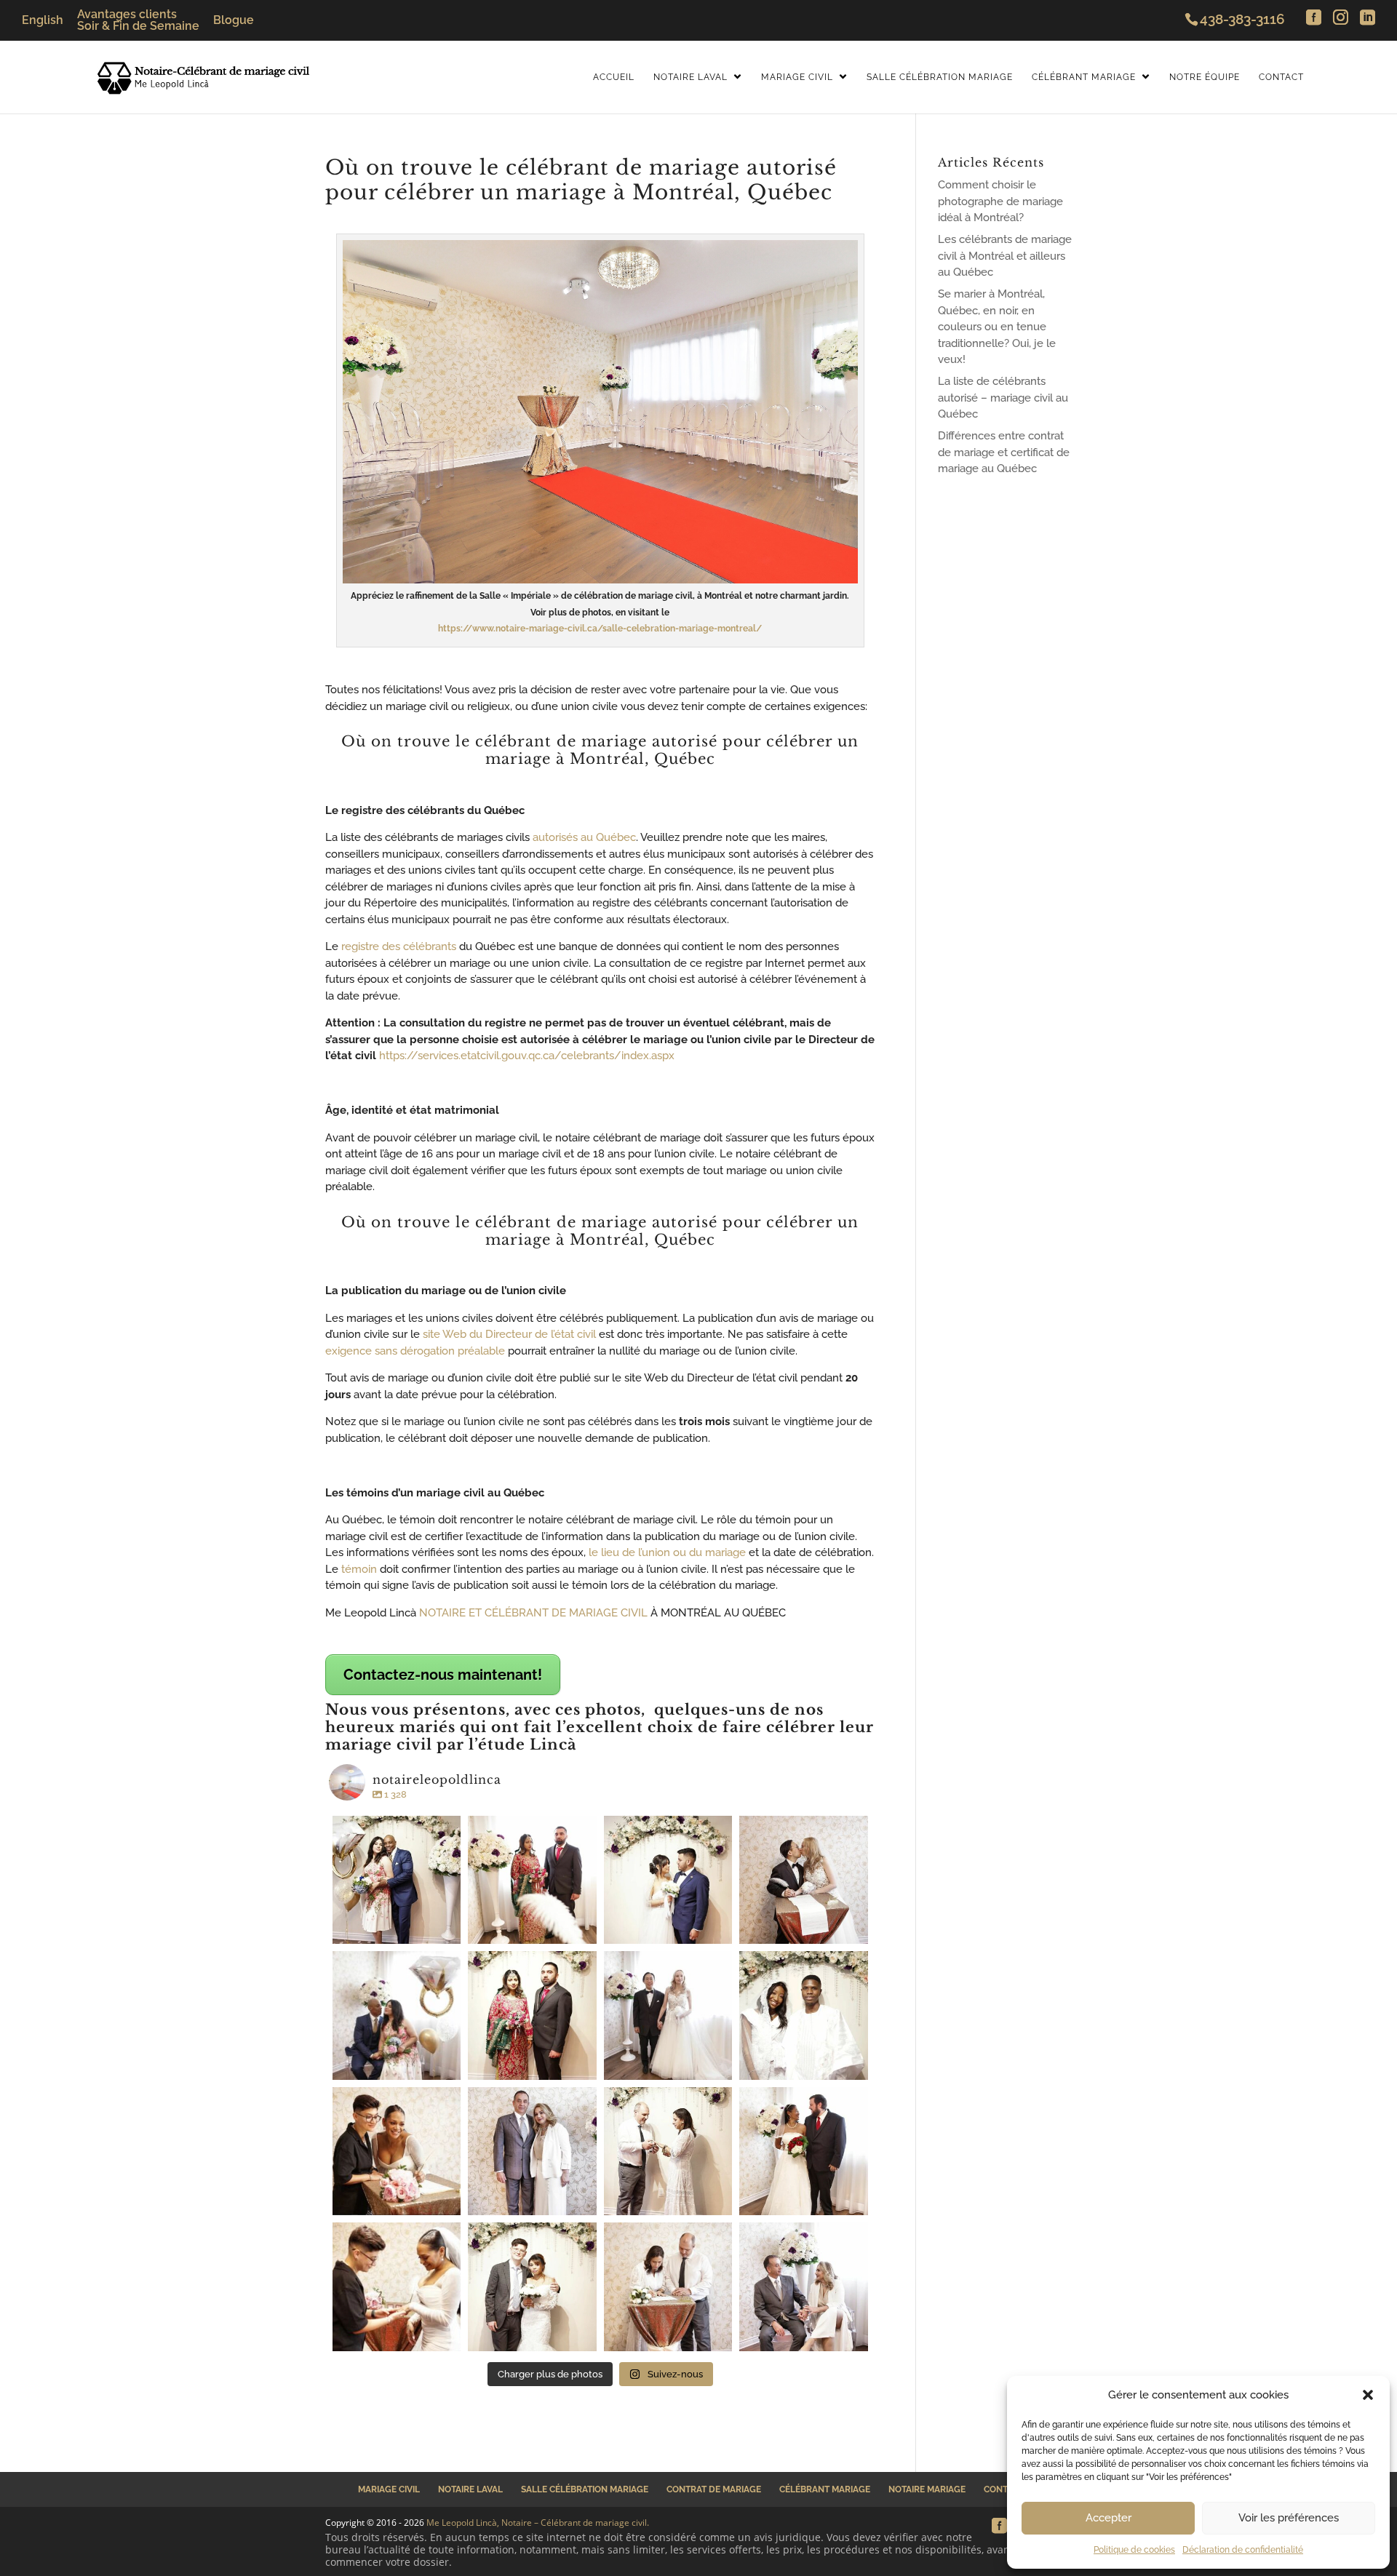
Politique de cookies (1134, 2550)
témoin (359, 1569)
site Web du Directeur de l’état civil (509, 1334)
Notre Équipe (1205, 77)
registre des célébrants (399, 946)
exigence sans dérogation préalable (415, 1351)
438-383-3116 (1242, 19)
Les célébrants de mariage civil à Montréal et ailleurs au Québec (1005, 256)
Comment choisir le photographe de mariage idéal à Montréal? (1000, 201)
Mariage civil (389, 2489)
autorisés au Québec (583, 837)
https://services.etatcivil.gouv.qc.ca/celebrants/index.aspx (527, 1056)
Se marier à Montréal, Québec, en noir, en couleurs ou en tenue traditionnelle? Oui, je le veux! (997, 327)
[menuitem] (43, 20)
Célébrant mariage (825, 2489)
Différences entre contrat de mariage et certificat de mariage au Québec (1004, 452)
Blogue (234, 20)
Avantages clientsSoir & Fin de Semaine (138, 20)
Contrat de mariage (714, 2489)
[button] (1368, 2395)
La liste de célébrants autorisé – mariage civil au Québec (1003, 398)
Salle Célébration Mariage (940, 77)
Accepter (1109, 2518)
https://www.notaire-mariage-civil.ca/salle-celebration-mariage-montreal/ (600, 629)
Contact (1281, 77)
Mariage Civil (797, 77)
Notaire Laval (690, 77)
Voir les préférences (1289, 2518)
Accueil (614, 77)
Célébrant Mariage (1084, 77)
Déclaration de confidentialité (1243, 2550)
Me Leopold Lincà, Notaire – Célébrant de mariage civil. (538, 2523)
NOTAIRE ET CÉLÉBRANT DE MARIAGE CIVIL (532, 1613)
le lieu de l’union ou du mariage (666, 1552)
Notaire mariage (927, 2489)
